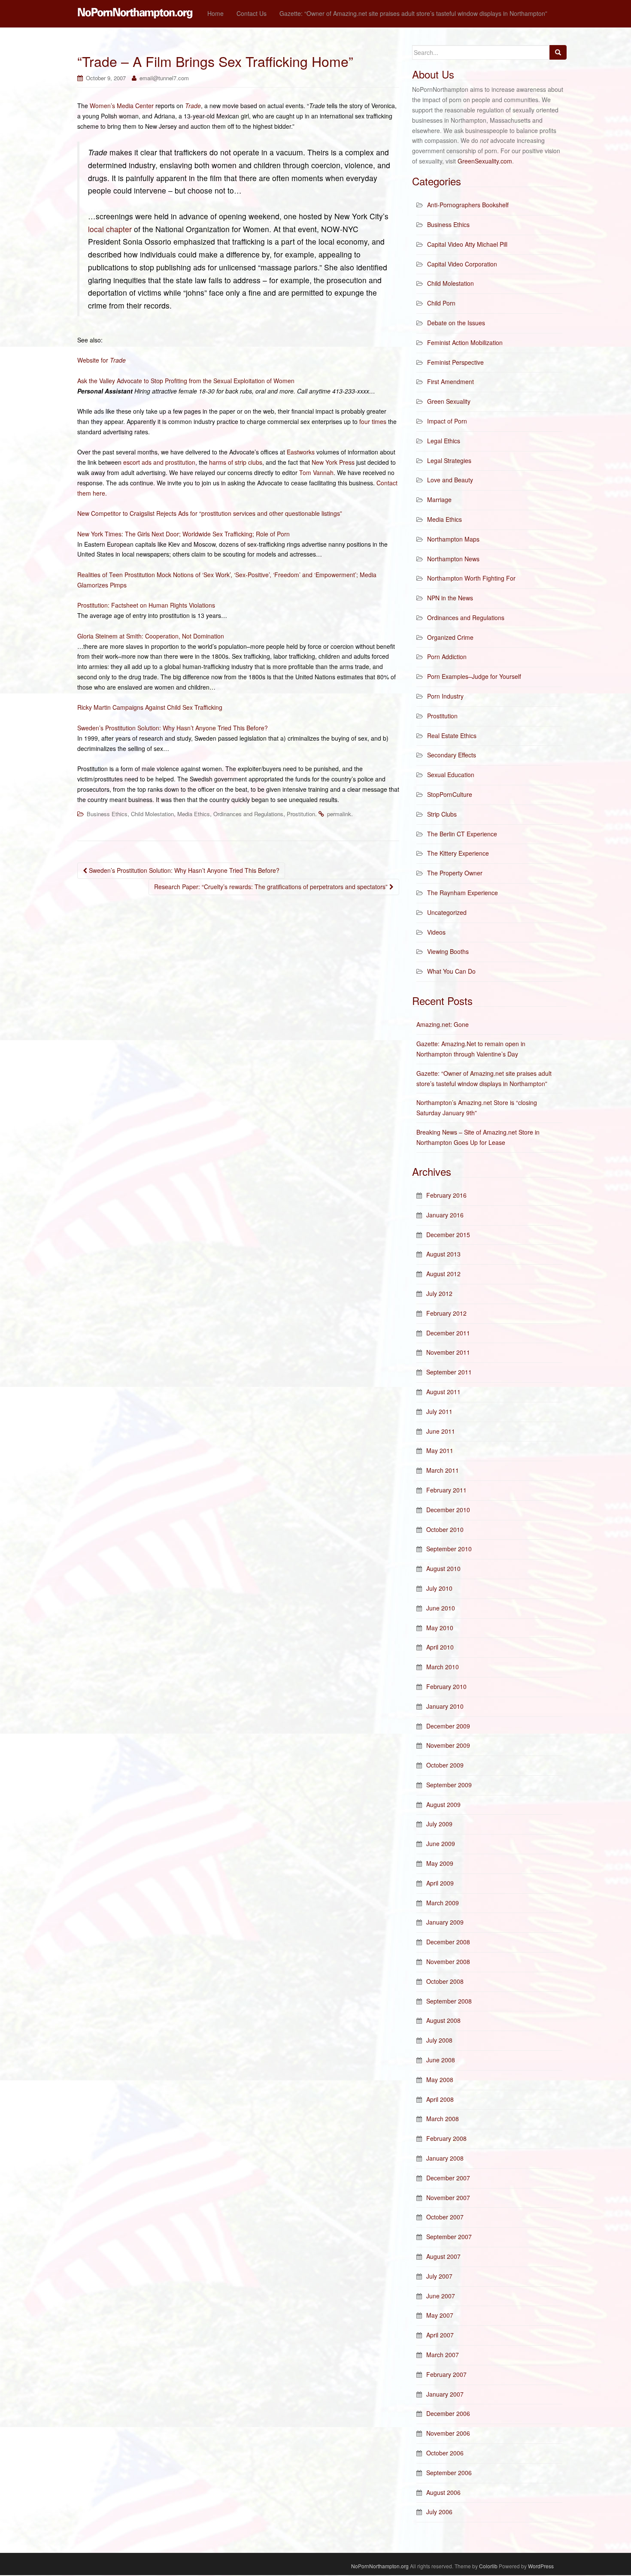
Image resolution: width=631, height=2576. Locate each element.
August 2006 (443, 2492)
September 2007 (449, 2237)
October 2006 (445, 2453)
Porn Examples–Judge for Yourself (474, 676)
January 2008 (445, 2158)
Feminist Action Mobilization (465, 342)
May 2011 (440, 1450)
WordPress (541, 2566)
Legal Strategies (449, 460)
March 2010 (443, 1667)
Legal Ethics (444, 441)
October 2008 (445, 1981)
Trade (193, 106)
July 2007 (439, 2276)
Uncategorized (447, 912)
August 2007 (443, 2256)
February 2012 (446, 1313)
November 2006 (448, 2433)
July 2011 (439, 1411)
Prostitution (301, 814)
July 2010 (439, 1588)
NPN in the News (450, 598)
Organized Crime (450, 637)
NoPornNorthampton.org (380, 2566)
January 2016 (445, 1215)
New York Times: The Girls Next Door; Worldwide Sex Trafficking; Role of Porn (184, 534)
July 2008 (439, 2040)
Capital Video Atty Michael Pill (467, 244)
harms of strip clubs (236, 462)
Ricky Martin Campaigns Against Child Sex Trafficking (150, 707)
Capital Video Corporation (462, 264)
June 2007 (441, 2296)
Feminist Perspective (455, 362)
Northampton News (453, 559)
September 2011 (449, 1372)
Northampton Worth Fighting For (471, 578)
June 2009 (441, 1843)
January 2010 (445, 1706)
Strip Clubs (442, 814)
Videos (436, 932)
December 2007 (448, 2178)
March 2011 (443, 1470)
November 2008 (448, 1962)
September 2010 (449, 1549)
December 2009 (448, 1726)
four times (373, 421)
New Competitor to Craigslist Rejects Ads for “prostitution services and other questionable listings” (210, 513)
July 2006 (439, 2512)
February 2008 (446, 2138)
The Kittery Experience (458, 853)
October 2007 (445, 2217)
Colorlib (488, 2566)
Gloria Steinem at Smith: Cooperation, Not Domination (151, 636)
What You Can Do (451, 971)
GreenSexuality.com (485, 161)
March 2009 (443, 1903)
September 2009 (449, 1785)
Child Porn (441, 303)
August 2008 (443, 2020)
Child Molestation (152, 814)
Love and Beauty (450, 480)
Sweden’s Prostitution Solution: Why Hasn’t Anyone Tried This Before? (173, 728)
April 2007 (440, 2335)
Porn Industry (445, 696)
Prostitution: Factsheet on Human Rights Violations (146, 605)
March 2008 (443, 2119)
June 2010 (441, 1608)
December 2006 (448, 2413)
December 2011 (448, 1333)
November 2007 (448, 2198)
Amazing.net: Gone (443, 1024)
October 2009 (445, 1765)
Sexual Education (451, 775)
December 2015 (448, 1235)
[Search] (558, 52)
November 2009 (448, 1745)
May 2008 (440, 2080)
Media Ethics (194, 814)
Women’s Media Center (122, 106)
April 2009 (440, 1883)
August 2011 (443, 1392)
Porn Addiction (447, 657)
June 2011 (441, 1431)
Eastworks (301, 452)
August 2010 (443, 1568)
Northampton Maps (453, 539)
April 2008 (440, 2099)
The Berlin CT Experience (462, 834)
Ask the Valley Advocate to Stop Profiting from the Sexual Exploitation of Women (186, 381)
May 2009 (440, 1863)
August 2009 (443, 1804)
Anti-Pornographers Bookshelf (468, 205)
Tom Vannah (316, 472)
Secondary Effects (452, 755)
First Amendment (450, 381)
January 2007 (445, 2394)
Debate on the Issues (456, 323)
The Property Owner (455, 873)
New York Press (333, 462)
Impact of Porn (447, 421)
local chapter (110, 229)
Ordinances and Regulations (248, 814)
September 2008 (449, 2001)
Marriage (439, 499)
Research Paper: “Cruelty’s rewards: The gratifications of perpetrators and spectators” (272, 887)
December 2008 (448, 1942)
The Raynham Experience (463, 893)
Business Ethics (107, 814)
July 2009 (439, 1824)
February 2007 (446, 2374)
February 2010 (446, 1686)
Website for (102, 360)
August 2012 (443, 1274)
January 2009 (445, 1922)
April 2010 (440, 1647)
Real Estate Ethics (452, 736)
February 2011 (446, 1490)
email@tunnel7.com (164, 78)
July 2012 (439, 1293)
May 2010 (440, 1628)
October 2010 (445, 1529)
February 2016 (446, 1195)
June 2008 (441, 2060)
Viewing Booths (448, 951)
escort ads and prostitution (159, 462)
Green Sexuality (449, 401)
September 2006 (449, 2473)
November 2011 (448, 1352)
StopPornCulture (450, 794)
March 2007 (443, 2355)
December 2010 (448, 1510)
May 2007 (440, 2315)
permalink (339, 814)
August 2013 (443, 1254)
